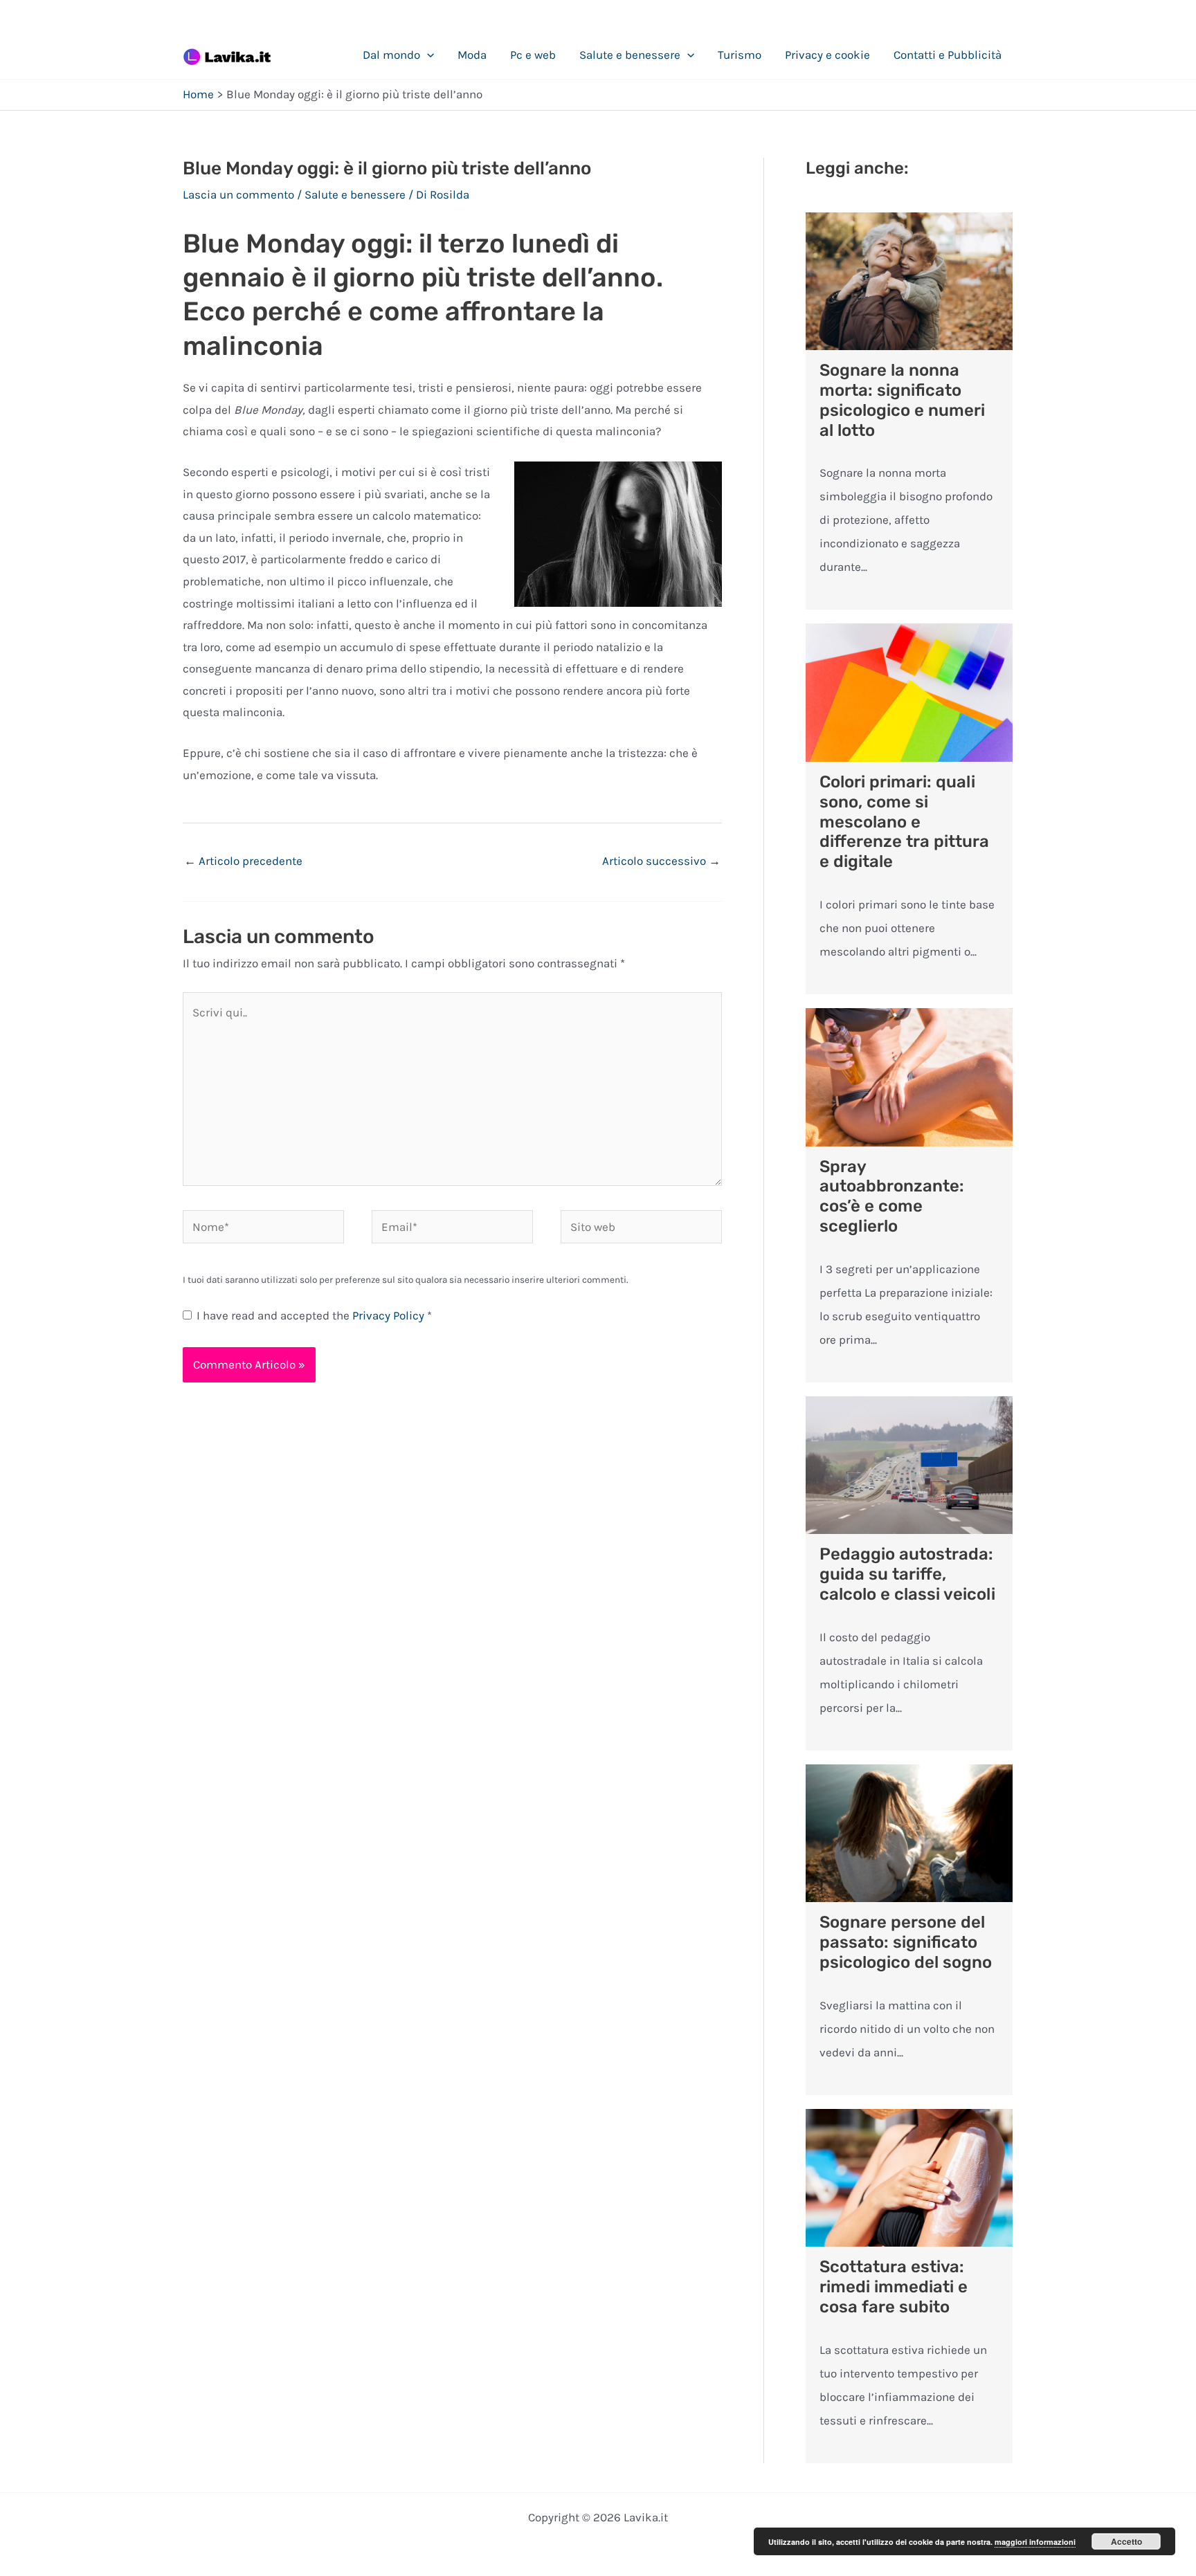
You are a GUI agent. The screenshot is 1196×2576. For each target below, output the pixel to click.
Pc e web (533, 55)
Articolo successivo (661, 861)
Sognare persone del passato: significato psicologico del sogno (906, 1942)
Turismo (740, 55)
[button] (427, 55)
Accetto (1126, 2541)
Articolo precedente (243, 861)
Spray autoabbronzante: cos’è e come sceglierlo (892, 1196)
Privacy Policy (390, 1315)
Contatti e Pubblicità (948, 55)
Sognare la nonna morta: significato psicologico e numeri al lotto (902, 400)
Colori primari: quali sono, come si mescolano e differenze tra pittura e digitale (904, 822)
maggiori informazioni (1035, 2542)
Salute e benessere (630, 55)
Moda (472, 55)
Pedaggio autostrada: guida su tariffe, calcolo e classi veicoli (907, 1574)
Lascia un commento (238, 194)
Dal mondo (391, 55)
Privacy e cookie (827, 55)
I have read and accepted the (314, 1315)
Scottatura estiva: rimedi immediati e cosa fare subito (894, 2287)
